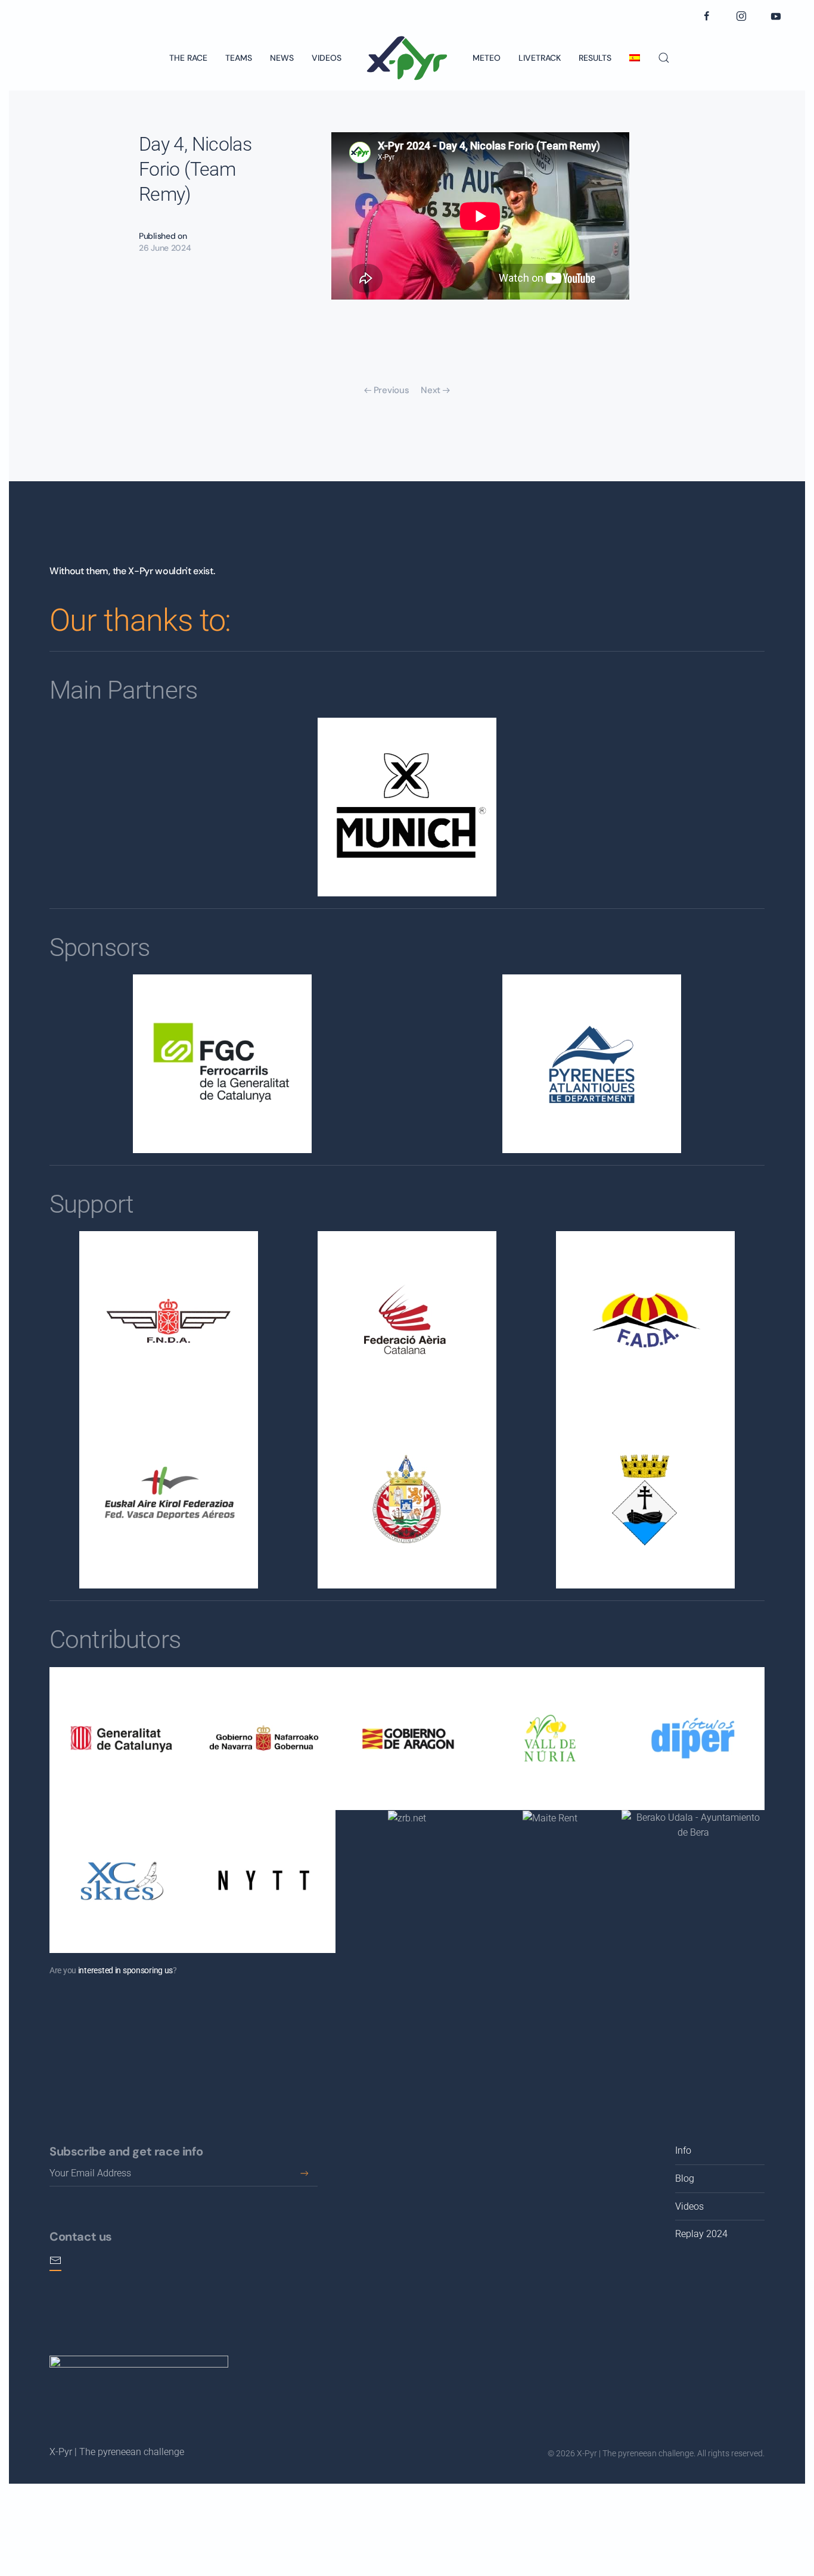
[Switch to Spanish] (635, 58)
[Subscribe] (304, 2173)
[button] (664, 58)
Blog (685, 2178)
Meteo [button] (487, 58)
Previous (392, 390)
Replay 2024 (701, 2234)
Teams (239, 58)
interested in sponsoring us (125, 1970)
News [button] (282, 58)
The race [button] (188, 58)
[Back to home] (407, 58)
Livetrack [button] (540, 58)
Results (595, 58)
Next (431, 390)
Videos (327, 58)
